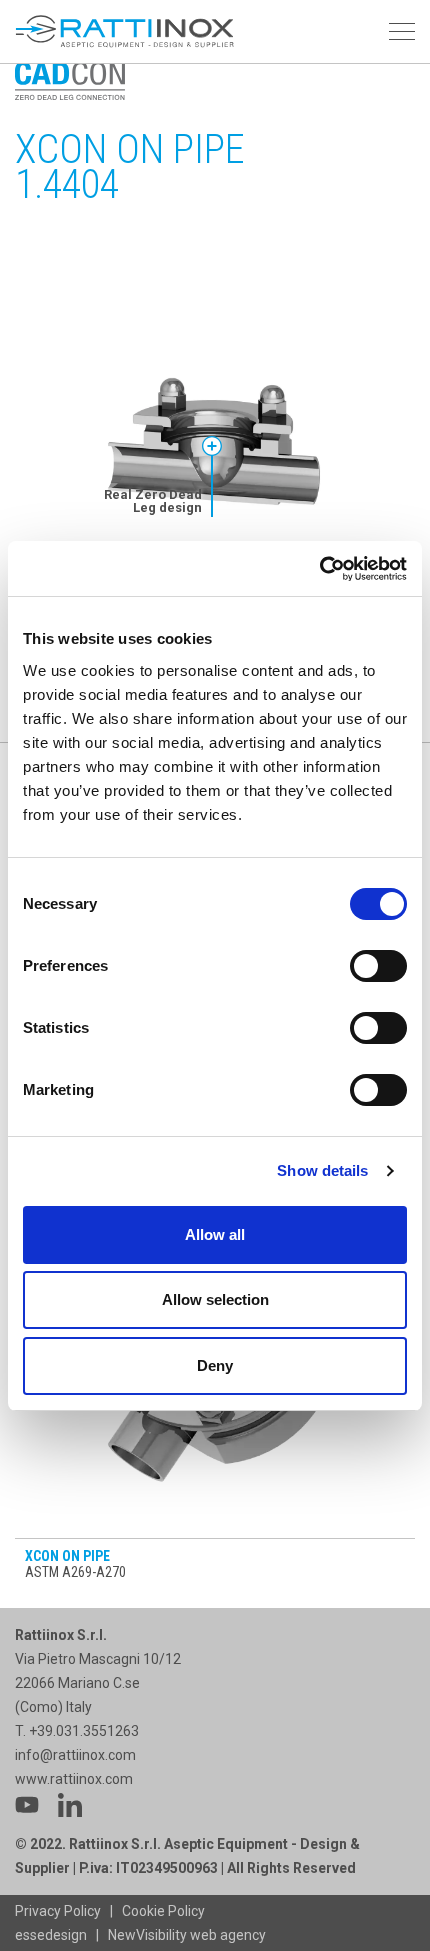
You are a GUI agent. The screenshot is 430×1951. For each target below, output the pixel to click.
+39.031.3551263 (85, 1731)
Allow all (215, 1234)
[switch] (378, 966)
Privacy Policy (58, 1911)
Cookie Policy (163, 1911)
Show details (322, 1170)
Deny (215, 1365)
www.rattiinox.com (74, 1779)
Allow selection (215, 1299)
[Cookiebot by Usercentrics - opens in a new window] (319, 569)
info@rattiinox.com (75, 1755)
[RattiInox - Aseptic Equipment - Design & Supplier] (125, 31)
